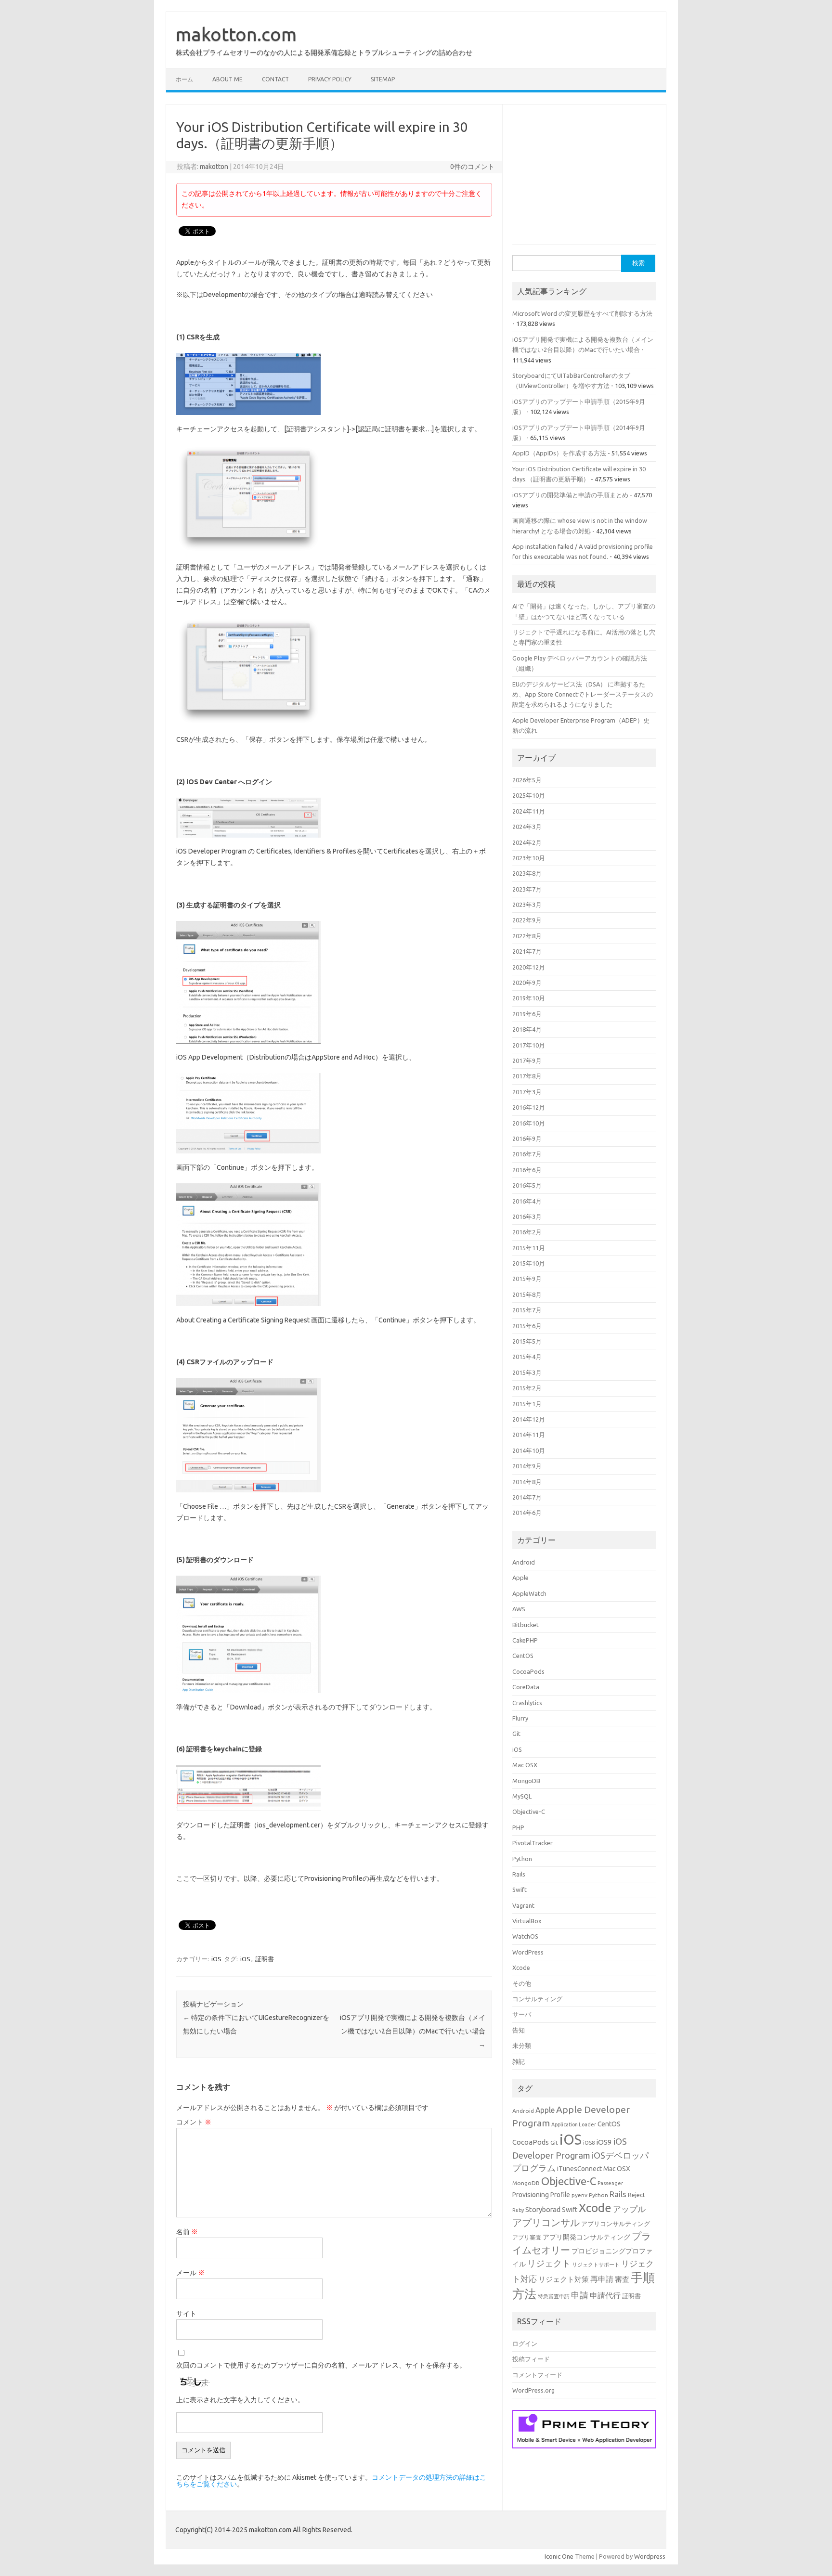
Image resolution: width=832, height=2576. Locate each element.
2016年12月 (529, 1107)
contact (275, 79)
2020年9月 (527, 983)
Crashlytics (527, 1703)
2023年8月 (527, 873)
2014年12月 (529, 1419)
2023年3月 (527, 905)
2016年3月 (527, 1217)
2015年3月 (527, 1372)
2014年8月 (527, 1482)
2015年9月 (527, 1279)
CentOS (523, 1656)
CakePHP (525, 1640)
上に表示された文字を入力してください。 (240, 2400)
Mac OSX (525, 1765)
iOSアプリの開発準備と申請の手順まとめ (570, 495)
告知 (519, 2030)
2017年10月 (529, 1045)
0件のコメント (472, 167)
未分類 (522, 2045)
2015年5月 (527, 1341)
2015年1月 (527, 1404)
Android (524, 1562)
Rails (519, 1874)
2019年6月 (527, 1014)
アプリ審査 (527, 2237)
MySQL (522, 1796)
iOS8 (589, 2143)
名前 (187, 2232)
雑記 (519, 2061)
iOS (216, 1959)
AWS (519, 1609)
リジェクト (549, 2263)
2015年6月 (527, 1326)
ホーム (184, 79)
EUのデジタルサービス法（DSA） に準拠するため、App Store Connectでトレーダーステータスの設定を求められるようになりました (583, 694)
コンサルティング (537, 1999)
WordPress (528, 1952)
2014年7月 (527, 1497)
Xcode (521, 1968)
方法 (524, 2294)
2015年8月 (527, 1294)
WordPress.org (533, 2390)
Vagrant (523, 1905)
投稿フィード (531, 2359)
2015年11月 (529, 1248)
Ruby (518, 2210)
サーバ (522, 2014)
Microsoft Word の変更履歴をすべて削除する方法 (582, 313)
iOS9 (604, 2142)
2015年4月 (527, 1357)
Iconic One (559, 2556)
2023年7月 (527, 889)
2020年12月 (529, 967)
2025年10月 (529, 795)
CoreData (526, 1687)
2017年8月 (527, 1076)
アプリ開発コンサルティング (586, 2237)
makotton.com (236, 34)
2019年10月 (529, 998)
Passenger (610, 2183)
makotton (214, 167)
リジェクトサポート (596, 2265)
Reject (637, 2195)
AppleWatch (529, 1593)
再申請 (602, 2279)
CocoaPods (528, 1671)
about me (227, 79)
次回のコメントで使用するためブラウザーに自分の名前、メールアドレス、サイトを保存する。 (321, 2365)
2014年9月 (527, 1466)
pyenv (579, 2195)
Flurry (520, 1718)
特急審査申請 (554, 2296)
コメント (194, 2122)
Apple (520, 1578)
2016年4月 (527, 1201)
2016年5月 (527, 1185)
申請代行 (605, 2295)
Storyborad (543, 2209)
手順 (643, 2278)
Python (522, 1859)
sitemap (383, 79)
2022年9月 (527, 920)
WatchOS (525, 1936)
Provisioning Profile (541, 2195)
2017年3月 (527, 1092)
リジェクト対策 (564, 2279)
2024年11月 (529, 811)
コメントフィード (537, 2375)
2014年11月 (529, 1435)
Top (809, 2553)
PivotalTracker (533, 1843)
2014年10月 (529, 1450)
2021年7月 (527, 951)
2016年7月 (527, 1154)
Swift (520, 1890)
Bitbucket (526, 1625)
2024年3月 (527, 827)
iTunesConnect (579, 2169)
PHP (518, 1827)
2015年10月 (529, 1263)
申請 (580, 2295)
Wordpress (650, 2556)
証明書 (265, 1959)
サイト (186, 2314)
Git (516, 1734)
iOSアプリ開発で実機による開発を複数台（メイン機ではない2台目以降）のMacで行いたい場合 (413, 2031)
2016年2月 (527, 1232)
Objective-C (529, 1812)
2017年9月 (527, 1061)
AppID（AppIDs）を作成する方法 (559, 453)
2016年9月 (527, 1139)
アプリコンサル (546, 2223)
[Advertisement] (585, 179)
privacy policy (330, 79)
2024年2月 (527, 842)
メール (190, 2273)
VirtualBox (527, 1921)
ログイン (525, 2343)
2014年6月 (527, 1513)
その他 (522, 1983)
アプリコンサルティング (616, 2224)
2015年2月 (527, 1388)
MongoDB (526, 1781)
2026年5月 (527, 780)
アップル (629, 2209)
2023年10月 (529, 858)
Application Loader (574, 2124)
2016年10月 (529, 1123)
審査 (622, 2279)
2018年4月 (527, 1029)
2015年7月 (527, 1310)
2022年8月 (527, 936)
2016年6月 (527, 1170)
